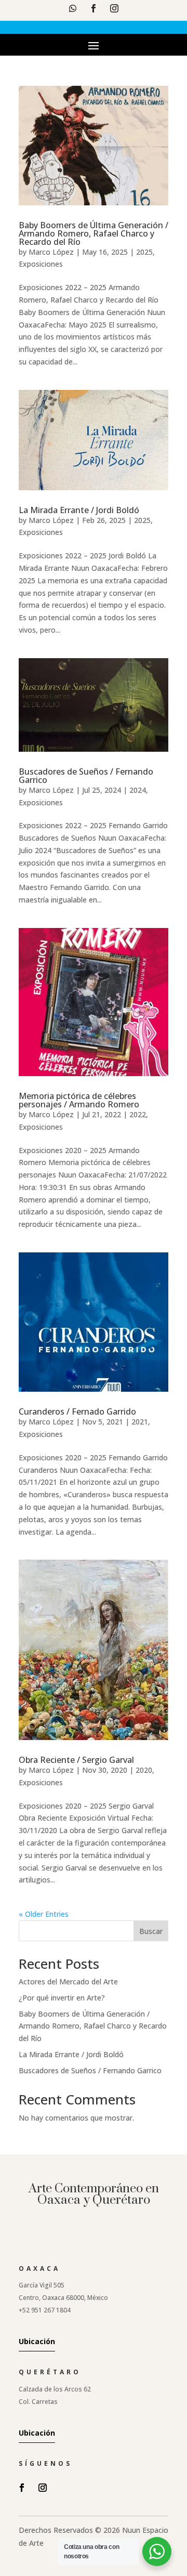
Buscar (151, 1931)
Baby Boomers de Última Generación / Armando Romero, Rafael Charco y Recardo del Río (94, 233)
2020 (144, 1770)
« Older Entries (44, 1914)
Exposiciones (41, 264)
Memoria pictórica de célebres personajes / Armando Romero (79, 1100)
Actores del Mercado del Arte (68, 1982)
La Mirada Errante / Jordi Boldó (79, 510)
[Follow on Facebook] (94, 8)
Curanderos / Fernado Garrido (77, 1411)
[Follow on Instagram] (114, 8)
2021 (140, 1422)
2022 (138, 1114)
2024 (138, 790)
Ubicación (37, 2341)
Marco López (51, 252)
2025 (144, 252)
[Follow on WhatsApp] (73, 8)
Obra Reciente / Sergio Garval (76, 1760)
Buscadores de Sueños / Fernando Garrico (86, 776)
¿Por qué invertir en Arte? (62, 1998)
